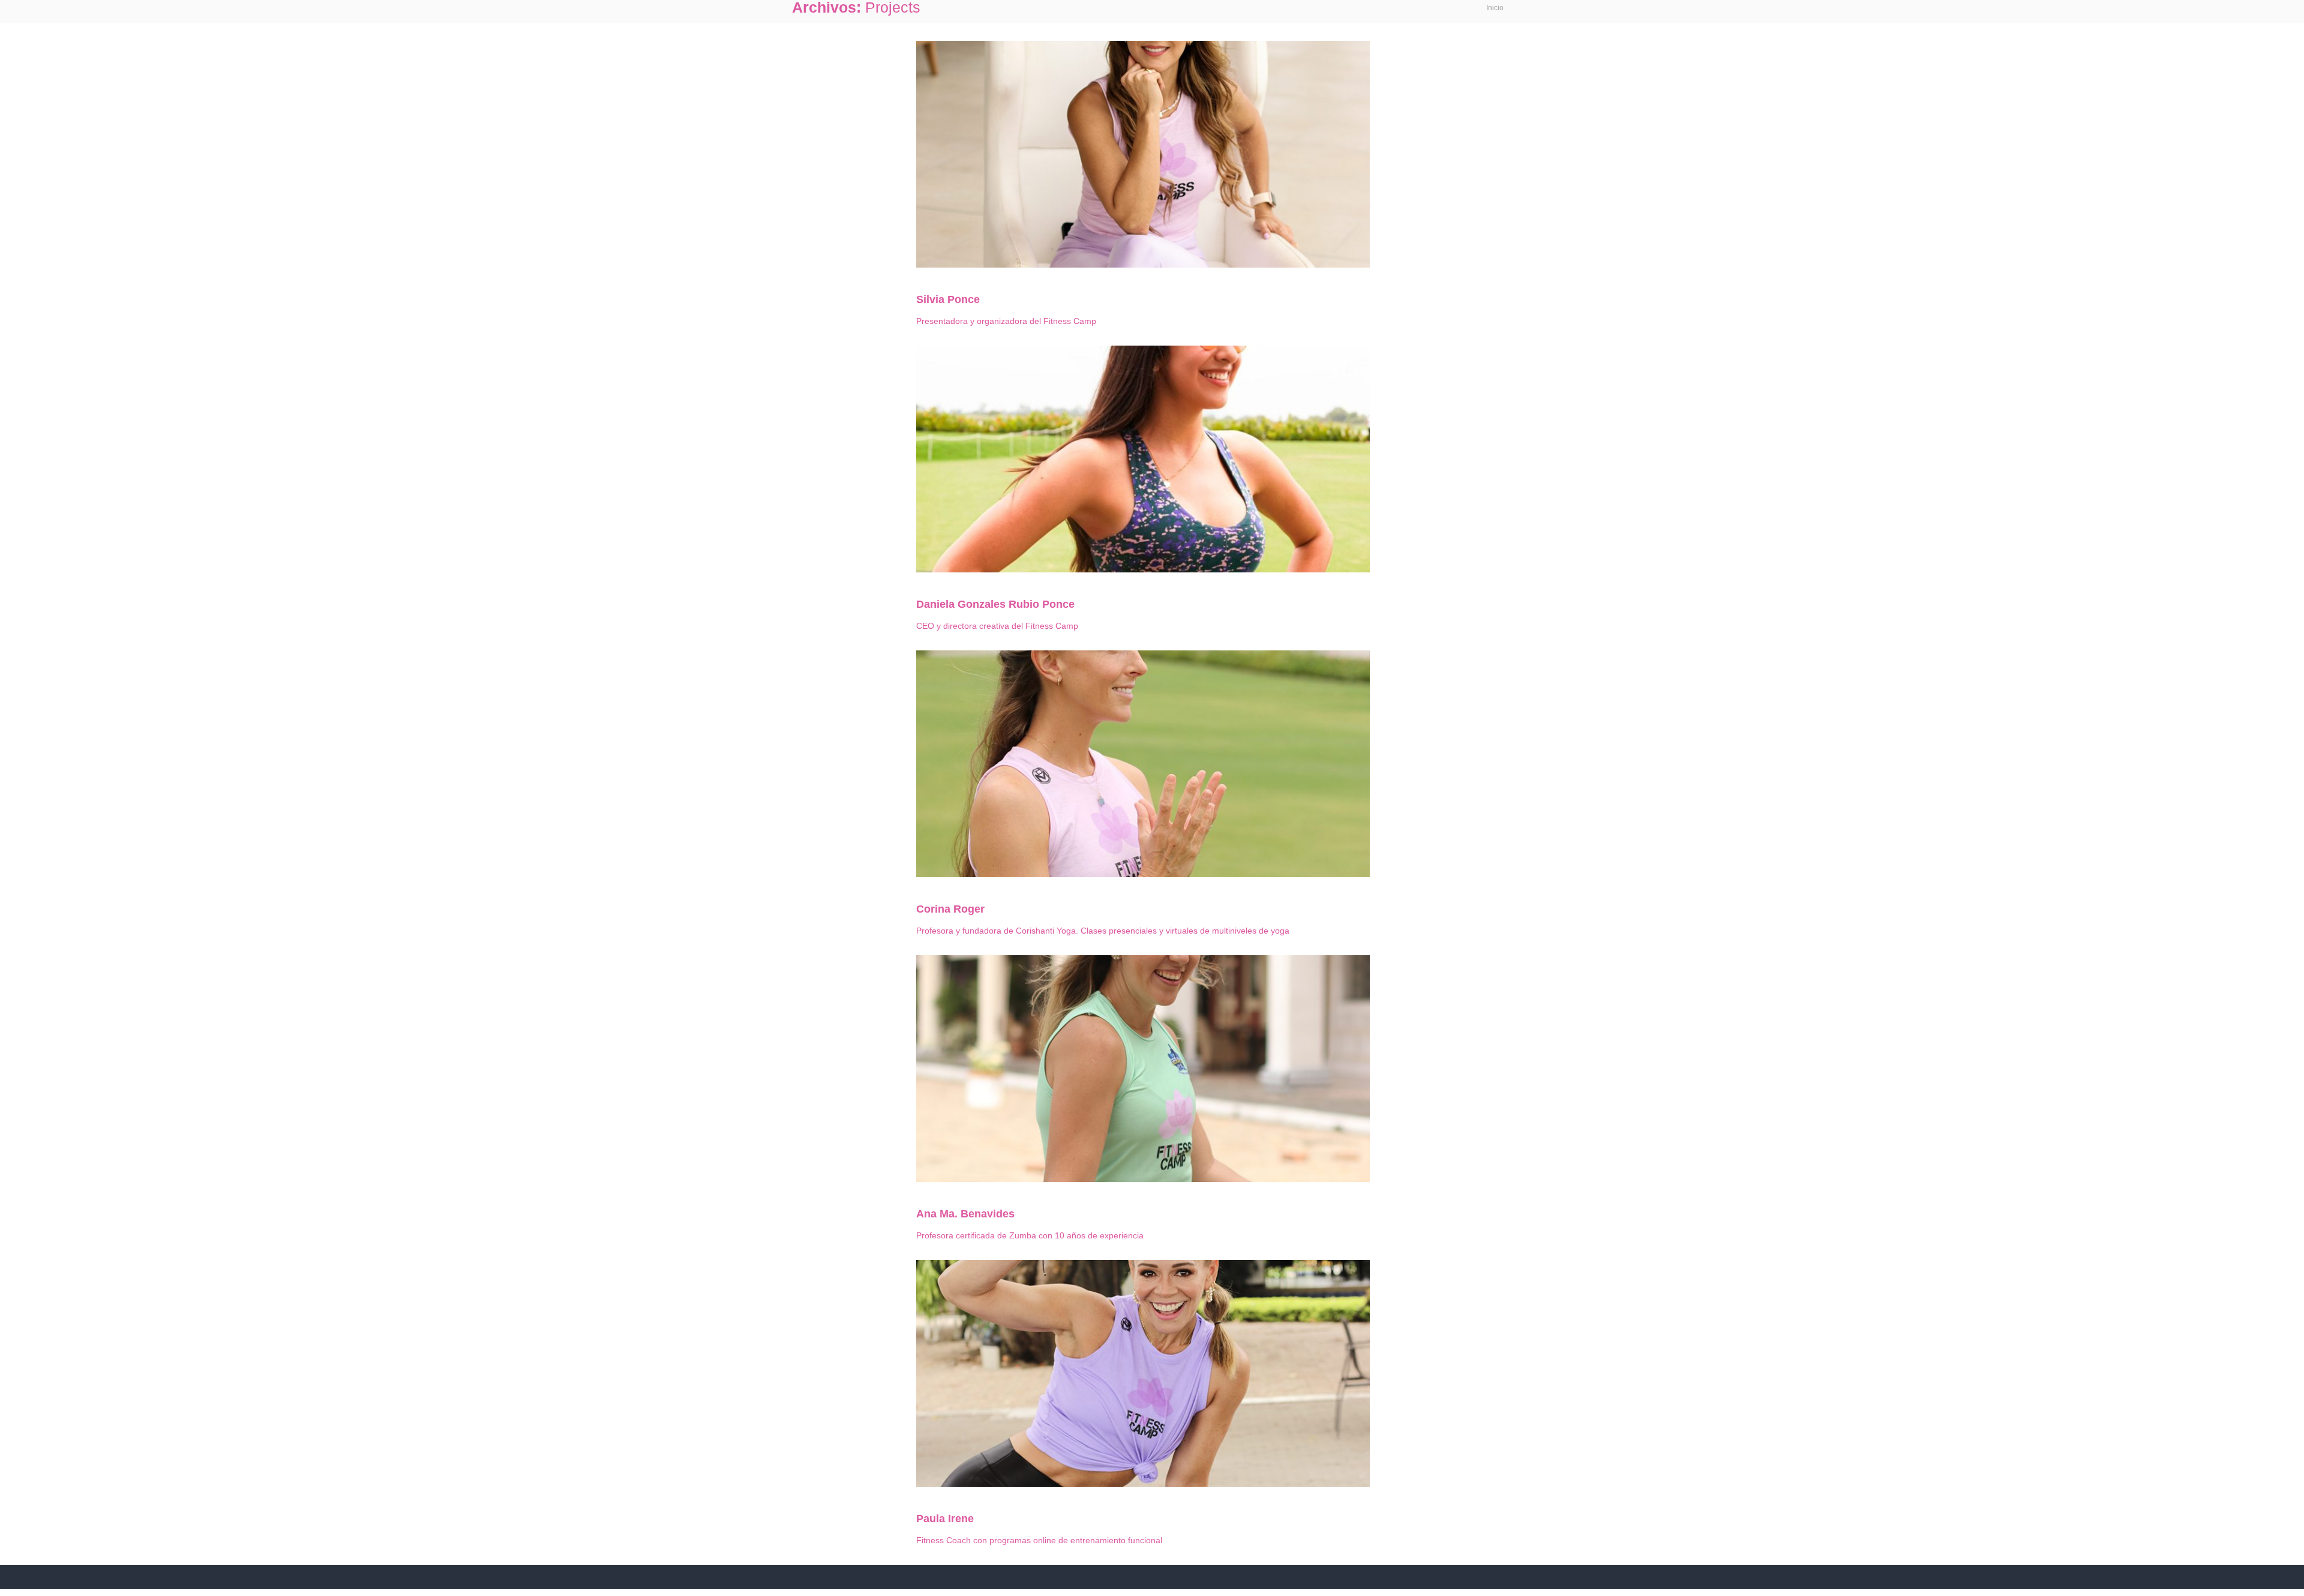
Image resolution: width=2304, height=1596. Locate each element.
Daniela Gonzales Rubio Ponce (995, 604)
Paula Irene (945, 1519)
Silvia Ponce (948, 299)
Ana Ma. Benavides (965, 1214)
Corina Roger (950, 909)
